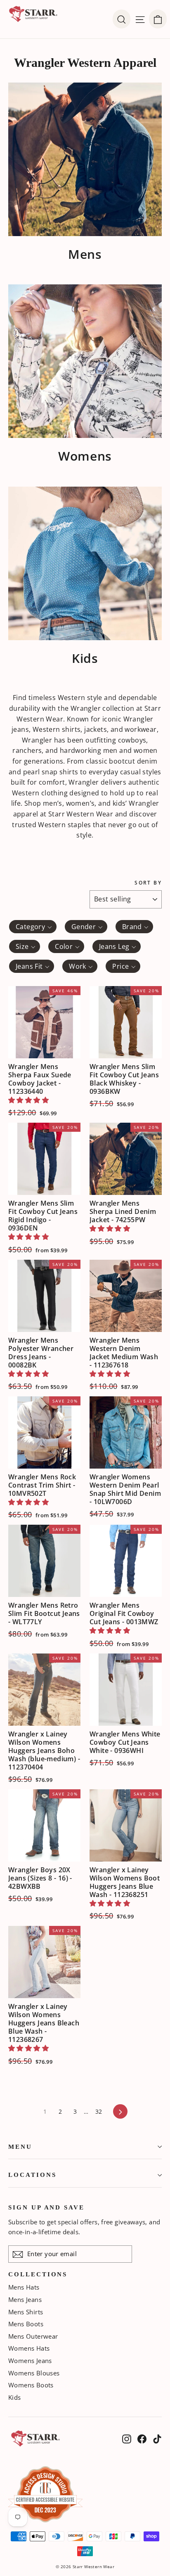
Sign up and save (46, 2207)
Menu (20, 2147)
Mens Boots (26, 2324)
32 (99, 2111)
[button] (28, 1100)
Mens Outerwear (33, 2336)
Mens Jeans (25, 2299)
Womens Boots (31, 2385)
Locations (32, 2175)
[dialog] (158, 19)
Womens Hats (29, 2348)
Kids (15, 2397)
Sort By (148, 883)
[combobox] (33, 927)
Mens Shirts (26, 2312)
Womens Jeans (30, 2361)
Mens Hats (24, 2287)
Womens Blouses (34, 2373)
